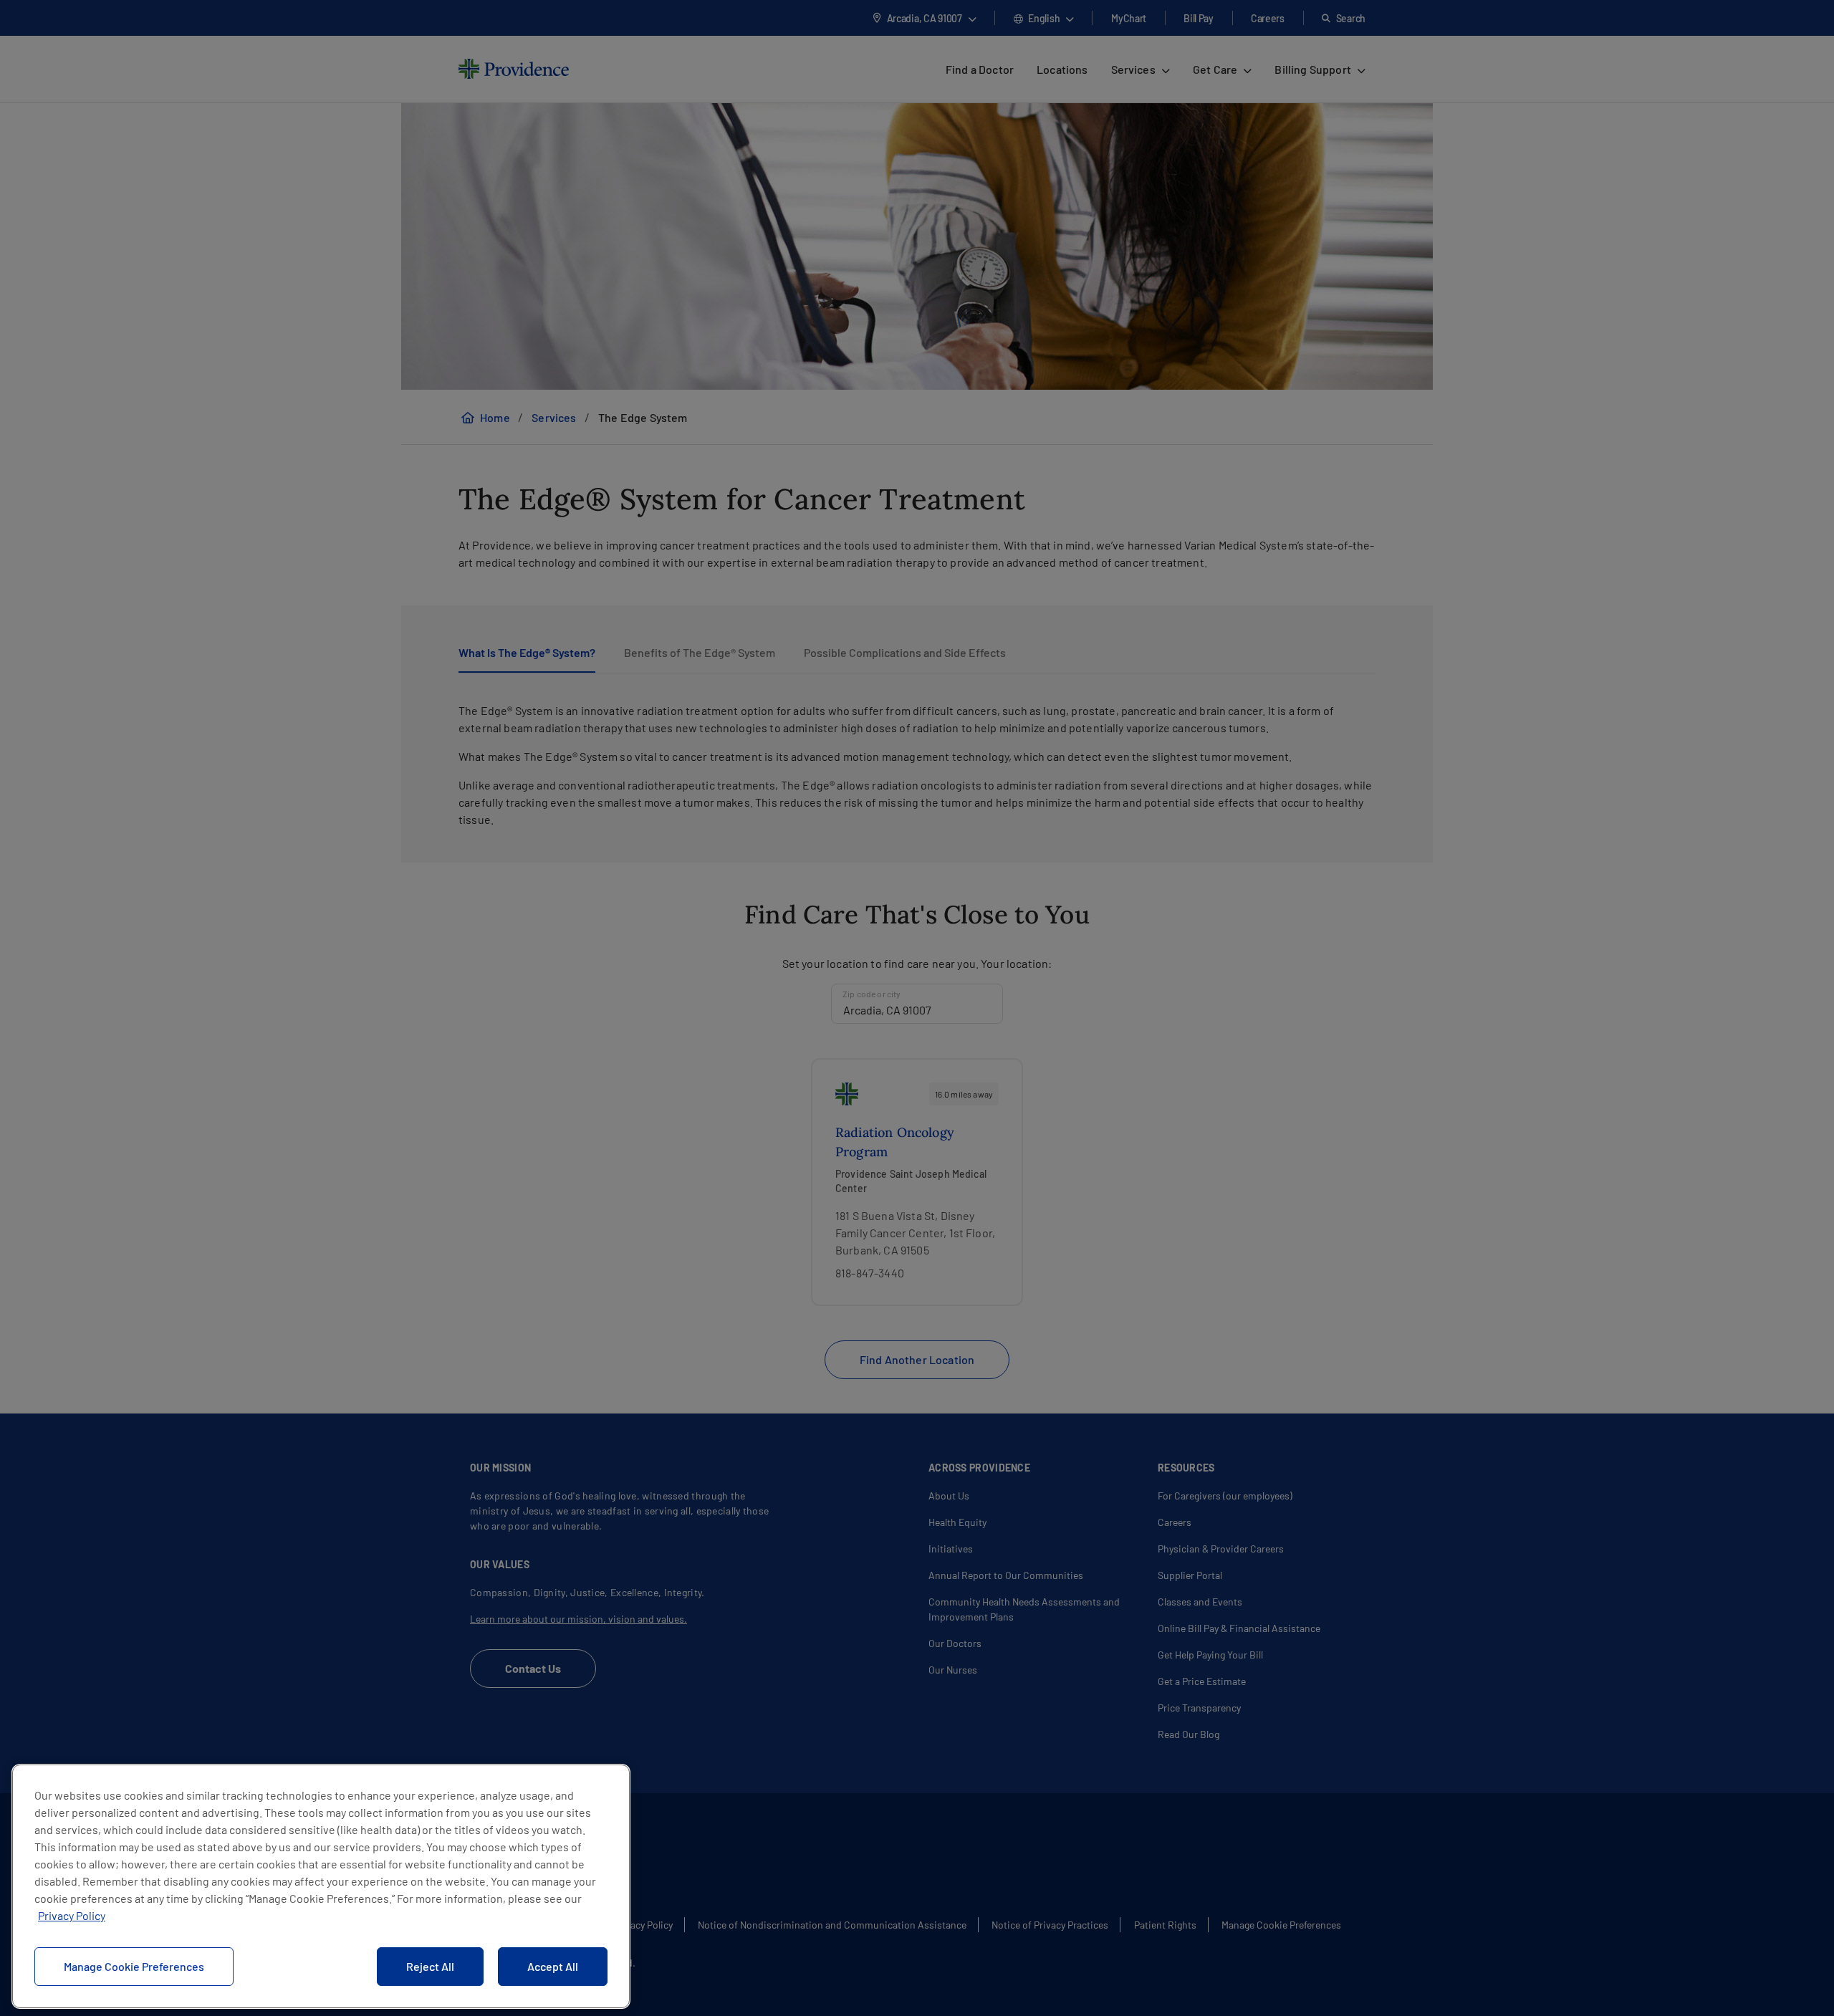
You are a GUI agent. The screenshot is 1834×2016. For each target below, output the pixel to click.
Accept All (553, 1966)
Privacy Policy (72, 1915)
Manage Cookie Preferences (134, 1966)
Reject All (430, 1966)
